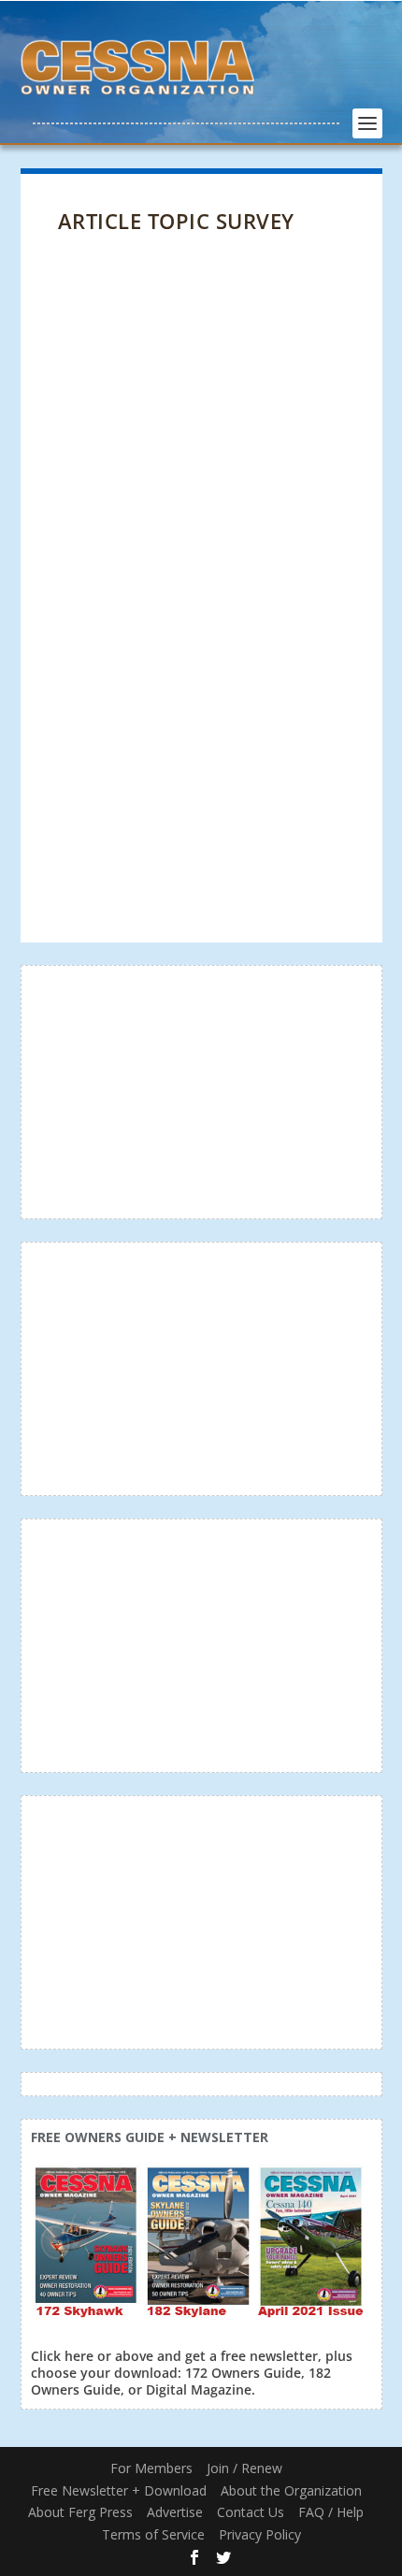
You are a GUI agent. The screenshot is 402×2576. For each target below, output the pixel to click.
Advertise (175, 2512)
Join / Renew (244, 2468)
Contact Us (251, 2512)
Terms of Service (153, 2534)
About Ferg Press (80, 2512)
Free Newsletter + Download (119, 2490)
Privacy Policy (260, 2534)
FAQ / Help (331, 2512)
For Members (151, 2468)
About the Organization (291, 2490)
